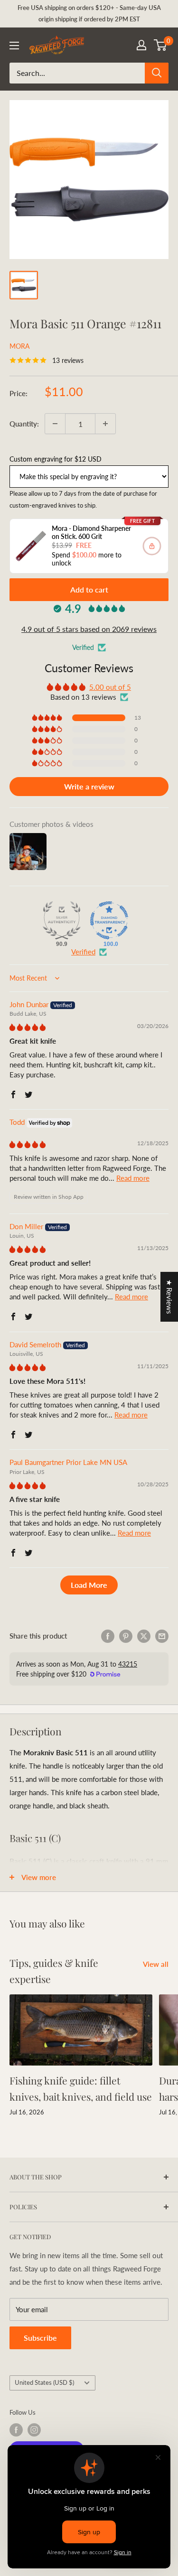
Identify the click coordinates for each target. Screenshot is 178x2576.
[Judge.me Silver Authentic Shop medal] (62, 920)
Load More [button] (89, 1585)
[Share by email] (162, 1636)
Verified (83, 952)
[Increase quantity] (105, 424)
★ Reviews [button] (169, 1297)
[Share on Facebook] (108, 1636)
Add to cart (89, 589)
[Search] (157, 73)
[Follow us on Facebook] (16, 2430)
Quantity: (24, 424)
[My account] (141, 45)
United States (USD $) (44, 2382)
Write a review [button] (89, 786)
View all (156, 1964)
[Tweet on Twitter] (144, 1636)
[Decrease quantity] (55, 424)
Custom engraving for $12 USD (56, 459)
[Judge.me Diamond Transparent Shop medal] (109, 920)
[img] (28, 1027)
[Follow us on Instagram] (34, 2430)
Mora (19, 346)
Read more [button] (133, 1178)
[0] (161, 45)
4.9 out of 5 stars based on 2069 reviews (89, 629)
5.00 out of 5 (110, 687)
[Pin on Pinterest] (126, 1636)
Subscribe (40, 2338)
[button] (48, 718)
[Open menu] (14, 46)
